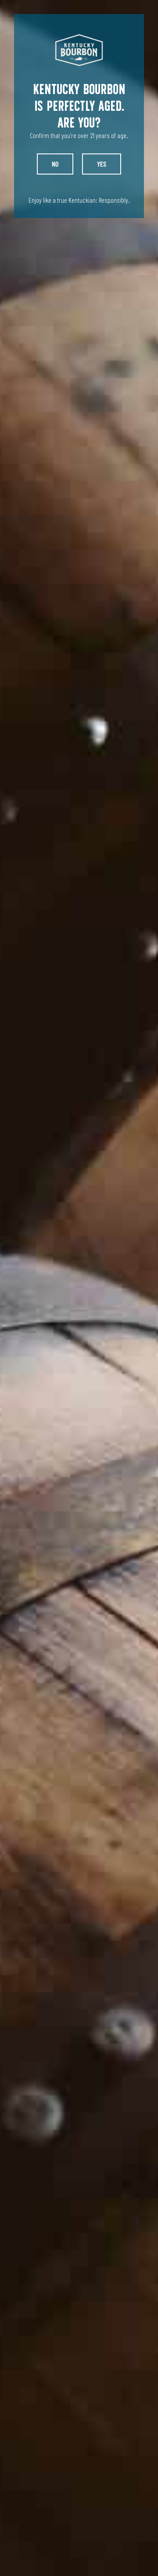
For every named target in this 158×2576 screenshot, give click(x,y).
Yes (102, 164)
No (55, 164)
